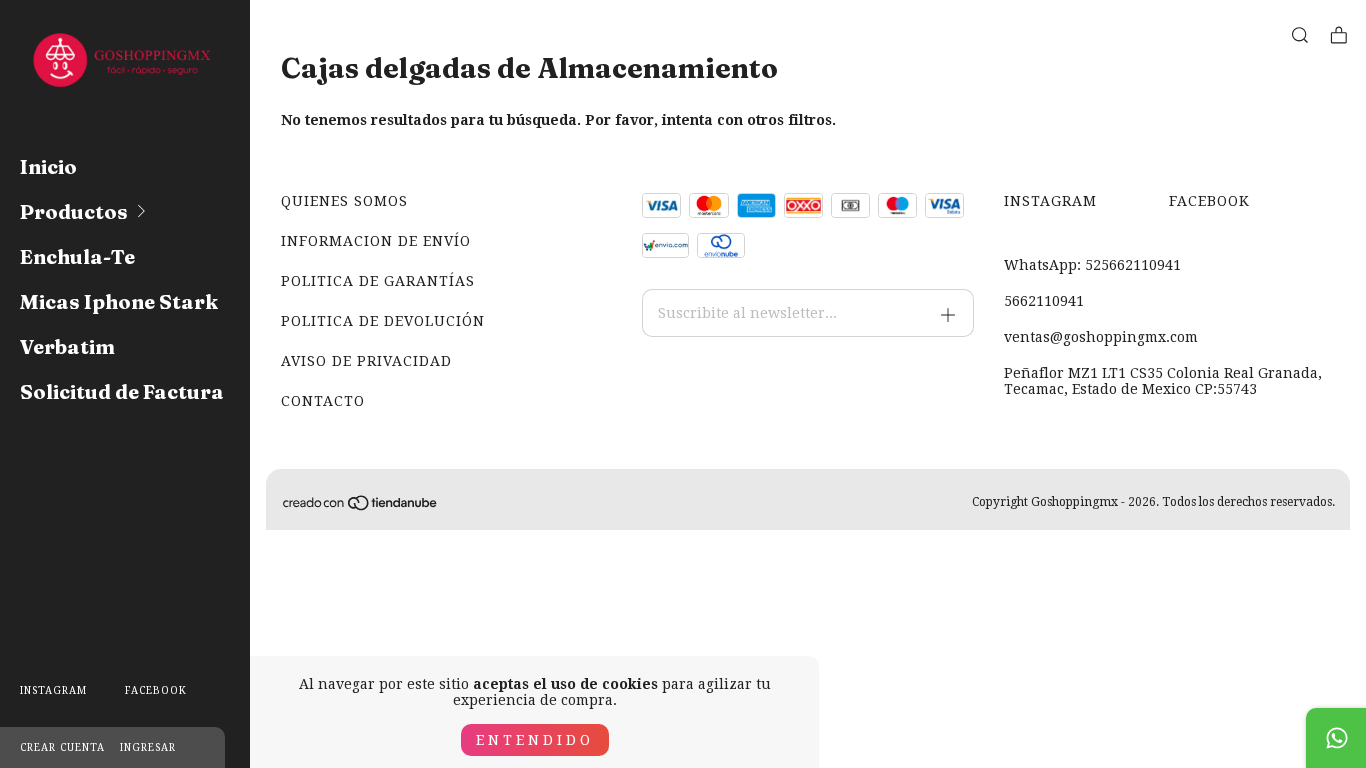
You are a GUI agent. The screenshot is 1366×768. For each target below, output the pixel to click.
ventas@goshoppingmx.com (1101, 337)
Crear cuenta (62, 747)
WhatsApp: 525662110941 (1092, 265)
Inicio (48, 166)
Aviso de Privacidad (366, 361)
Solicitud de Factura (122, 391)
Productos (74, 211)
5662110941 (1044, 301)
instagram (53, 690)
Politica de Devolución (383, 321)
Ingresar (148, 747)
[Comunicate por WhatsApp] (1336, 738)
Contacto (323, 401)
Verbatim (67, 346)
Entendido (535, 740)
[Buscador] (1300, 35)
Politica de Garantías (378, 281)
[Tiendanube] (361, 507)
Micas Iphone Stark (119, 301)
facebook (156, 690)
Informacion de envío (376, 241)
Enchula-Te (77, 256)
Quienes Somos (344, 201)
